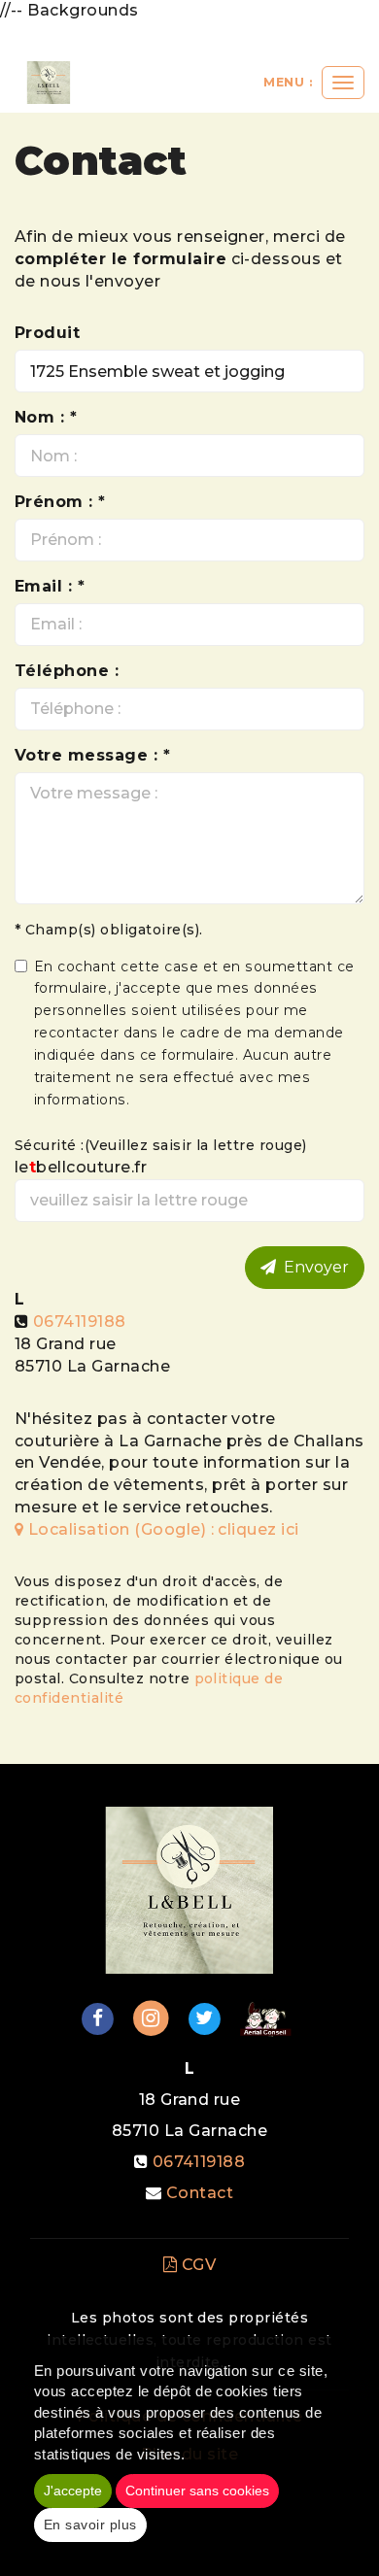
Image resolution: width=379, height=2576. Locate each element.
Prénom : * (60, 502)
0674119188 (80, 1322)
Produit (47, 333)
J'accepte (73, 2491)
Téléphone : (67, 671)
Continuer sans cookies (197, 2491)
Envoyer (312, 1267)
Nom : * (46, 417)
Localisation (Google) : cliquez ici (161, 1529)
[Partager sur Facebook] (97, 2017)
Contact (200, 2193)
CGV (196, 2265)
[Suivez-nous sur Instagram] (151, 2017)
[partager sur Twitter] (204, 2017)
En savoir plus (90, 2525)
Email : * (50, 586)
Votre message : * (92, 755)
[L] (49, 83)
